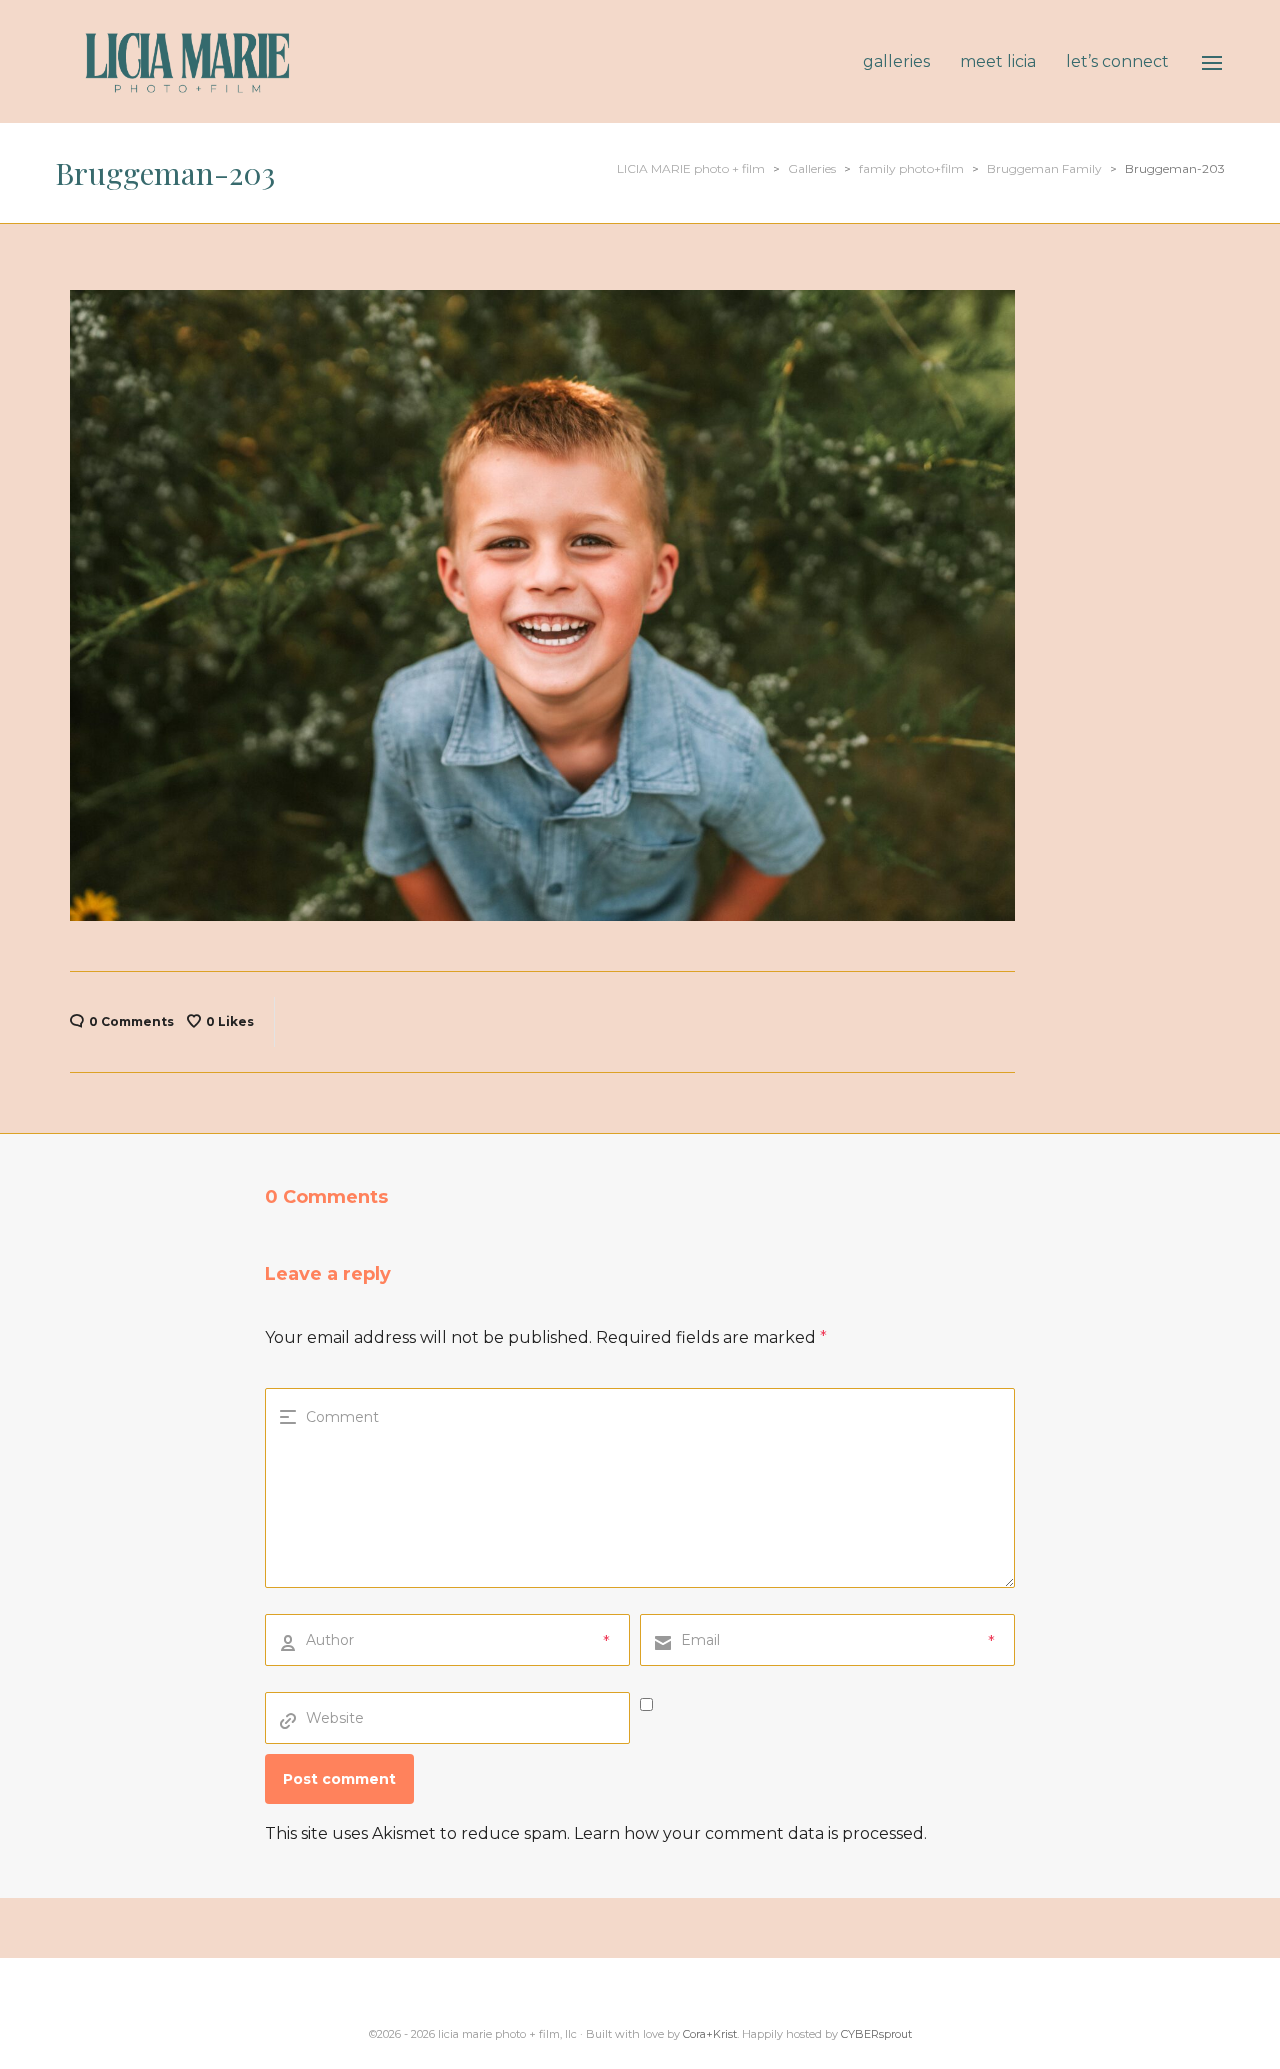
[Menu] (1212, 63)
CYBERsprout (876, 2034)
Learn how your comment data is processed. (750, 1833)
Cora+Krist (710, 2034)
